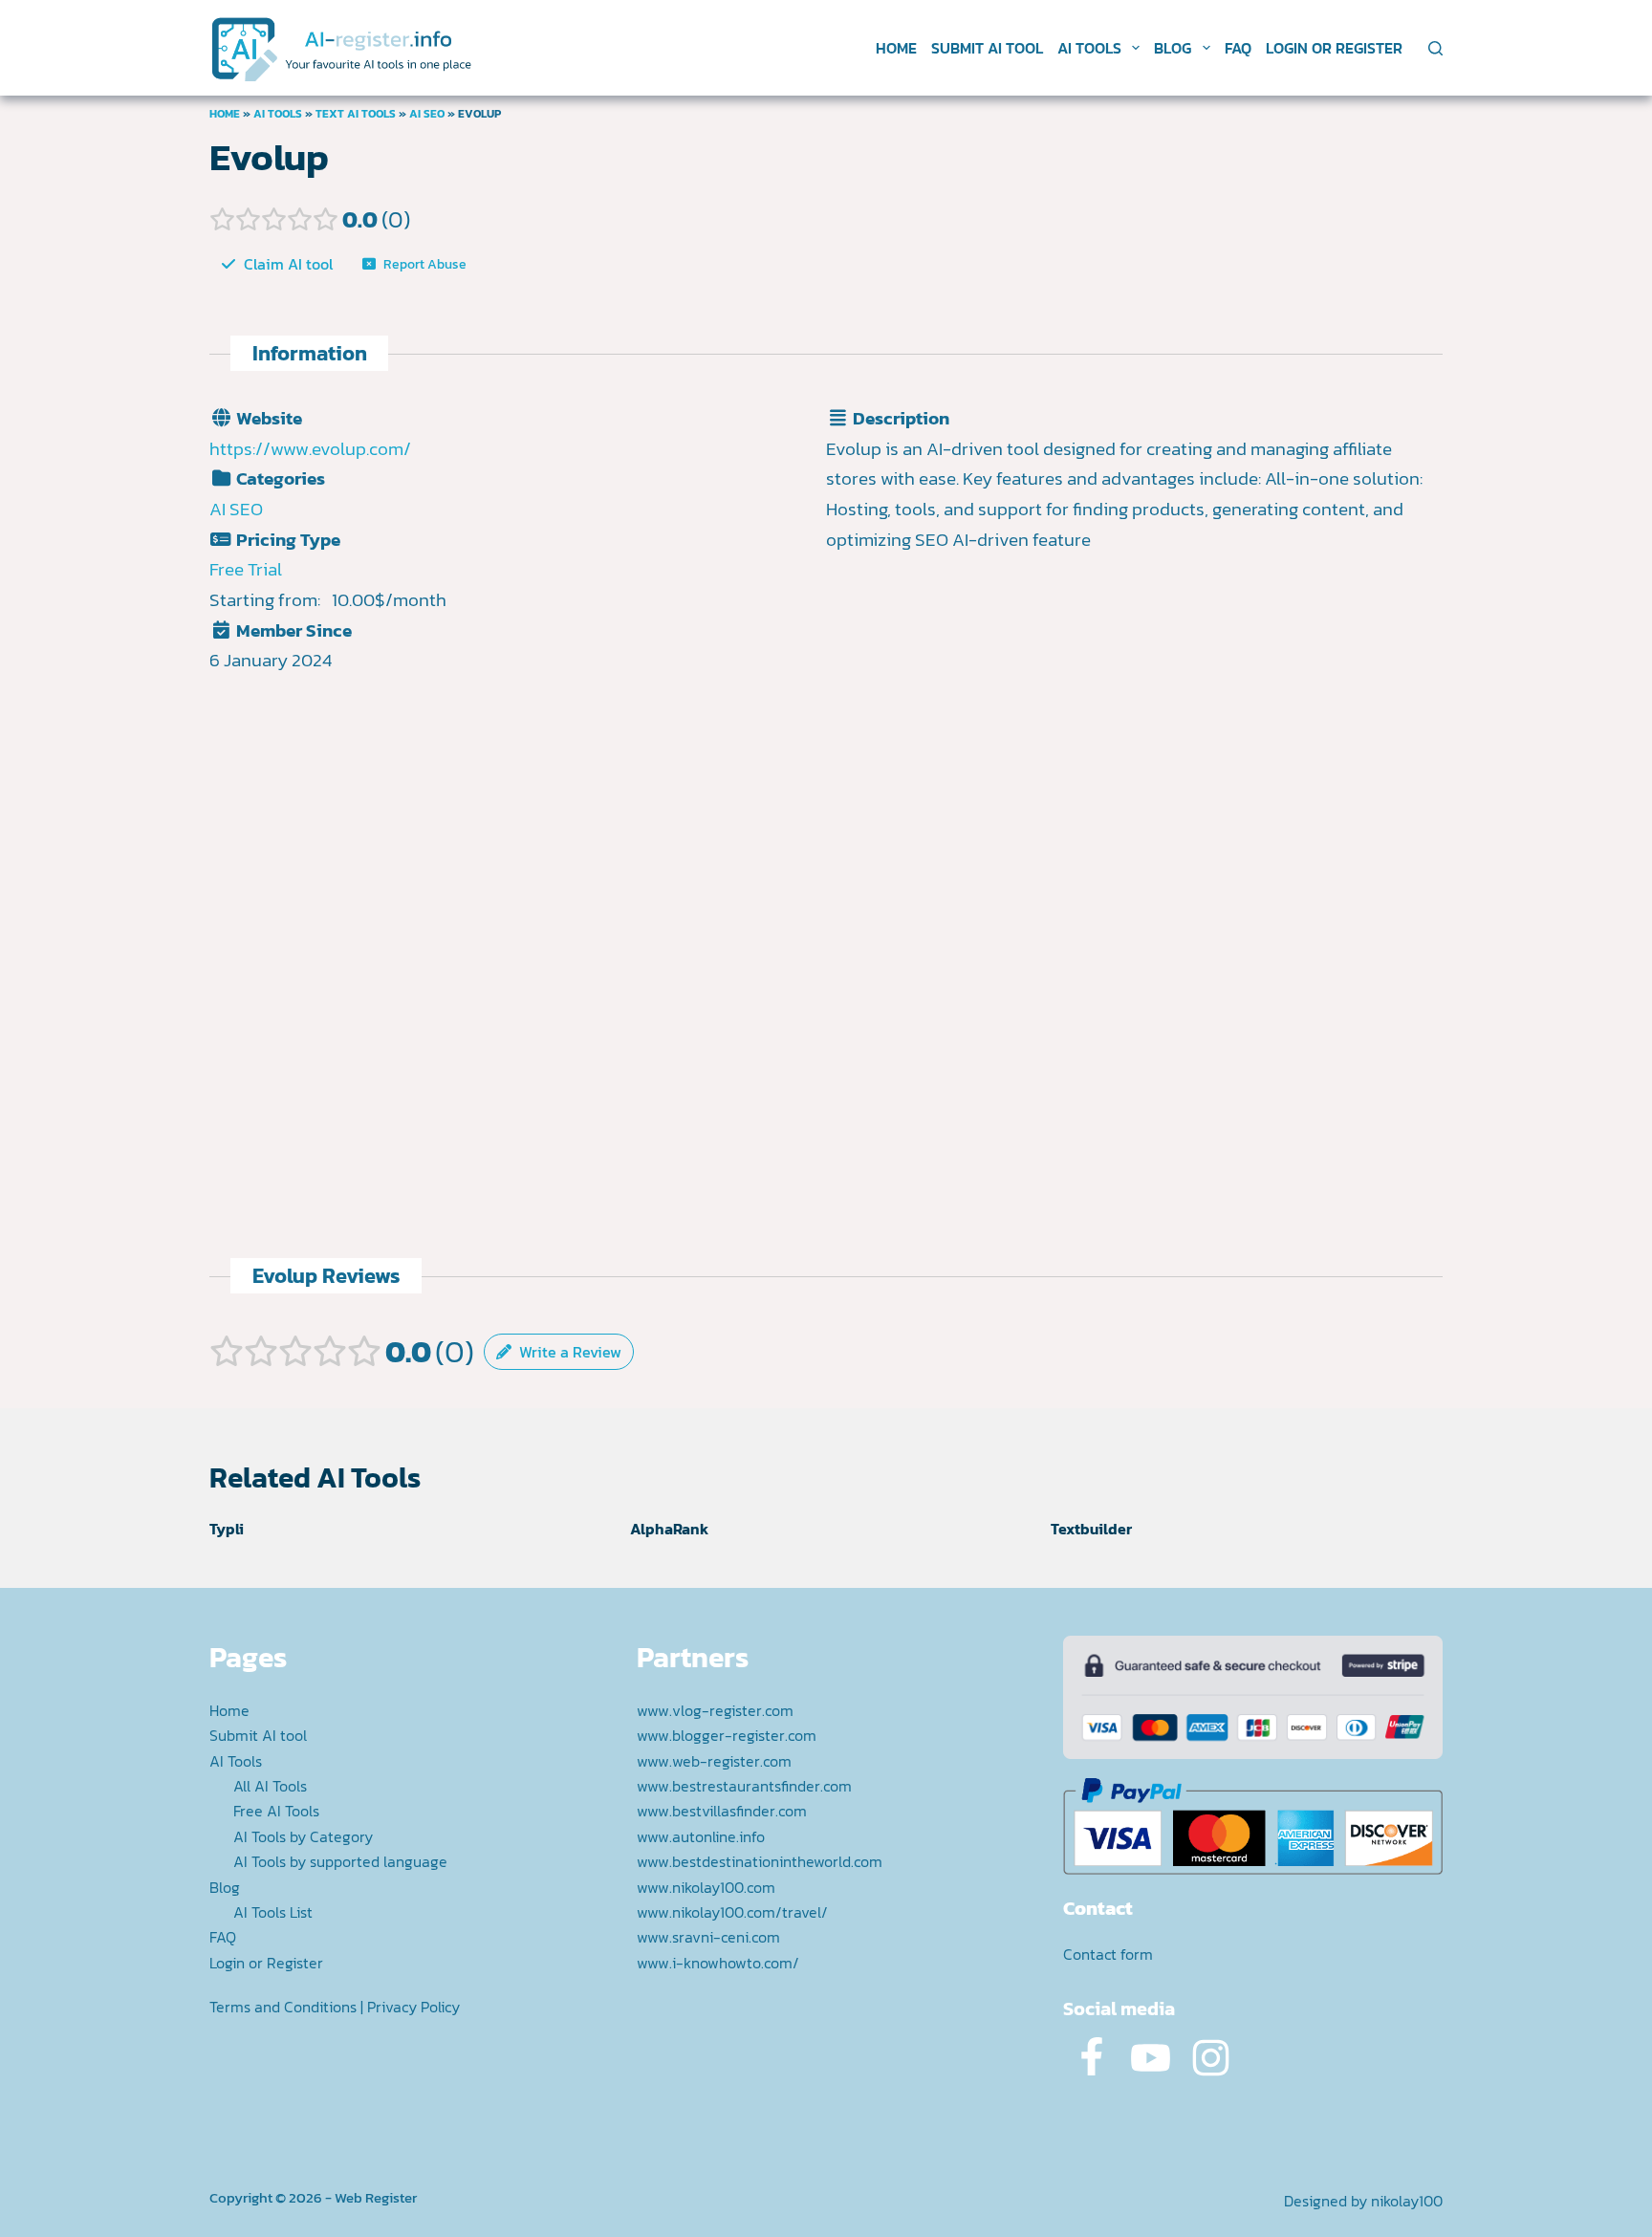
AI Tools (1089, 48)
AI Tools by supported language (340, 1861)
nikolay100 (1407, 2201)
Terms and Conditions (283, 2007)
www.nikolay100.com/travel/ (732, 1912)
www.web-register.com (714, 1761)
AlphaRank (669, 1529)
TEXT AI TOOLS (356, 114)
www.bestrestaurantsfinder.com (744, 1786)
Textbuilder (1091, 1529)
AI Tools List (273, 1912)
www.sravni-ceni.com (708, 1937)
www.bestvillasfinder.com (722, 1811)
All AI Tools (270, 1786)
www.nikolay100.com (706, 1887)
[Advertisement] (1135, 761)
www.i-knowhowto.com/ (718, 1963)
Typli (227, 1529)
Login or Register (1334, 48)
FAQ (1238, 48)
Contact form (1108, 1954)
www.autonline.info (701, 1836)
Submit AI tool (987, 48)
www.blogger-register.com (727, 1735)
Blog (1173, 48)
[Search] (1435, 48)
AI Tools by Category (303, 1836)
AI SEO (427, 114)
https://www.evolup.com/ (310, 449)
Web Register (376, 2197)
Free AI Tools (276, 1811)
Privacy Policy (413, 2007)
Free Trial (246, 569)
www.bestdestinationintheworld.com (760, 1861)
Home (896, 48)
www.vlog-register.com (715, 1710)
